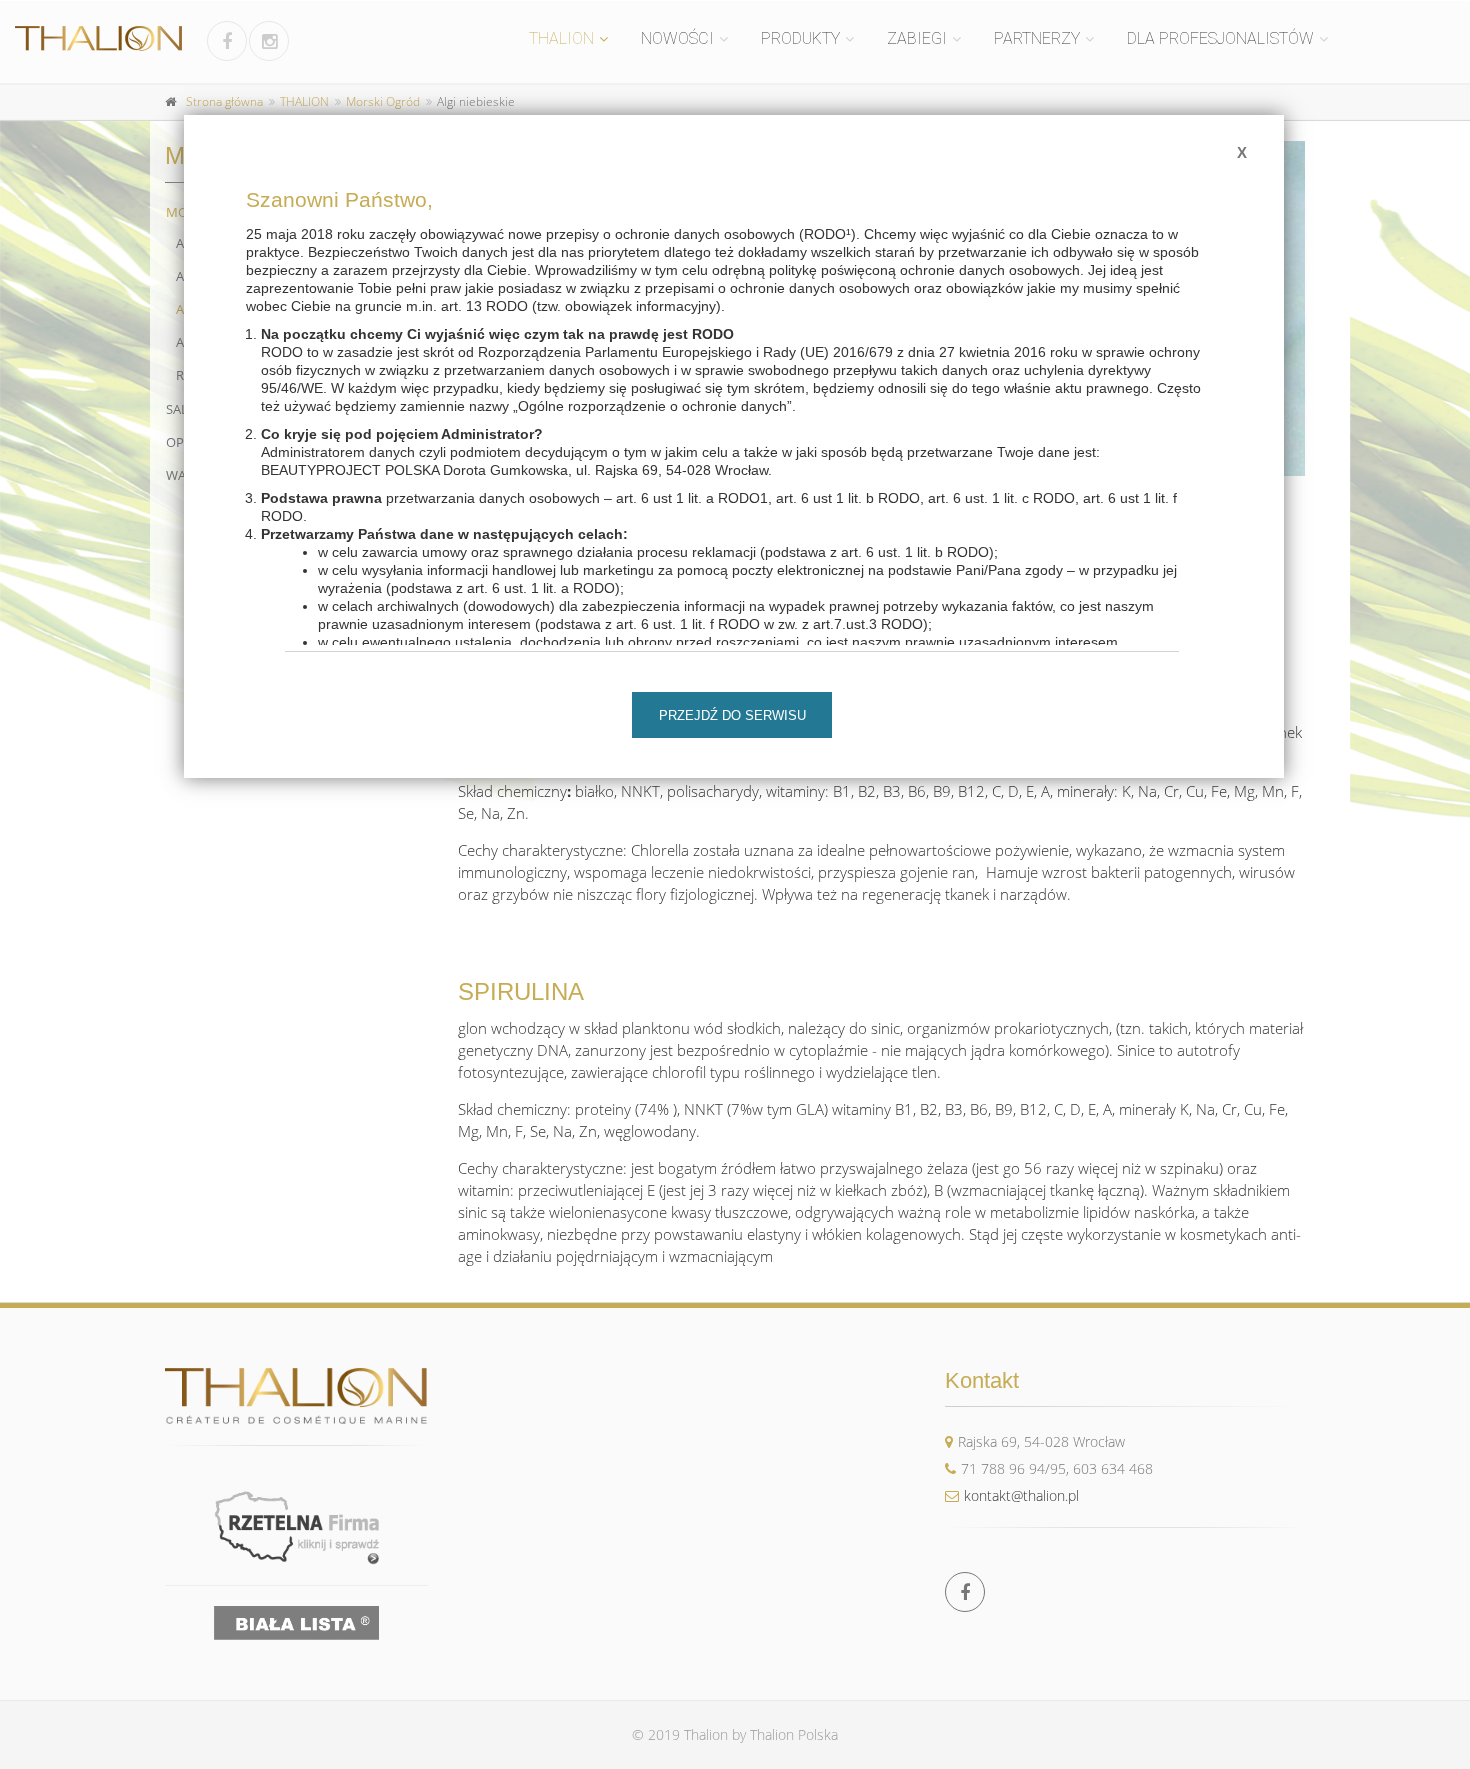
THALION (561, 38)
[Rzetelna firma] (296, 1527)
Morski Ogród (383, 101)
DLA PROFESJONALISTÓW (1220, 38)
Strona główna (224, 101)
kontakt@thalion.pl (1021, 1495)
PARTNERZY (1037, 38)
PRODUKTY (800, 38)
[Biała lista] (296, 1623)
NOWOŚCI (677, 38)
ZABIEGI (917, 38)
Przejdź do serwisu (732, 715)
